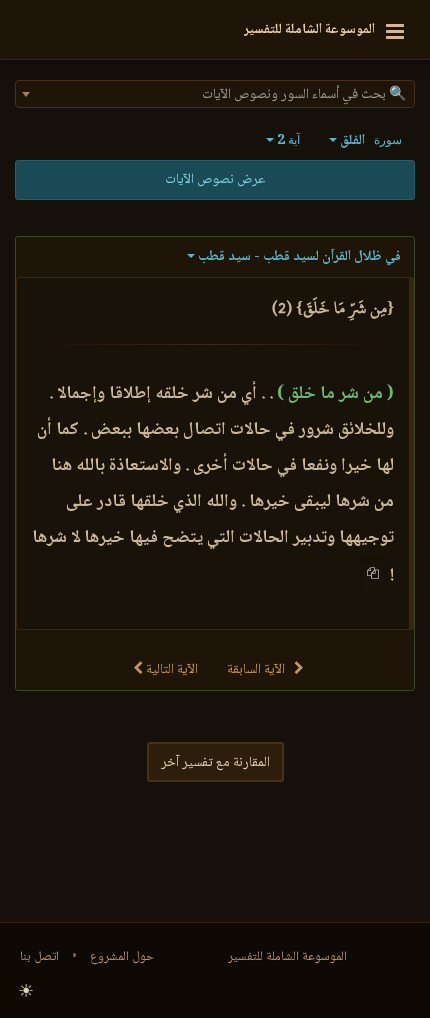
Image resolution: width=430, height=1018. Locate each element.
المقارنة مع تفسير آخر (215, 763)
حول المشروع (122, 957)
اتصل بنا (39, 957)
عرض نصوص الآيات (215, 180)
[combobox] (215, 94)
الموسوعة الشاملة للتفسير (287, 957)
